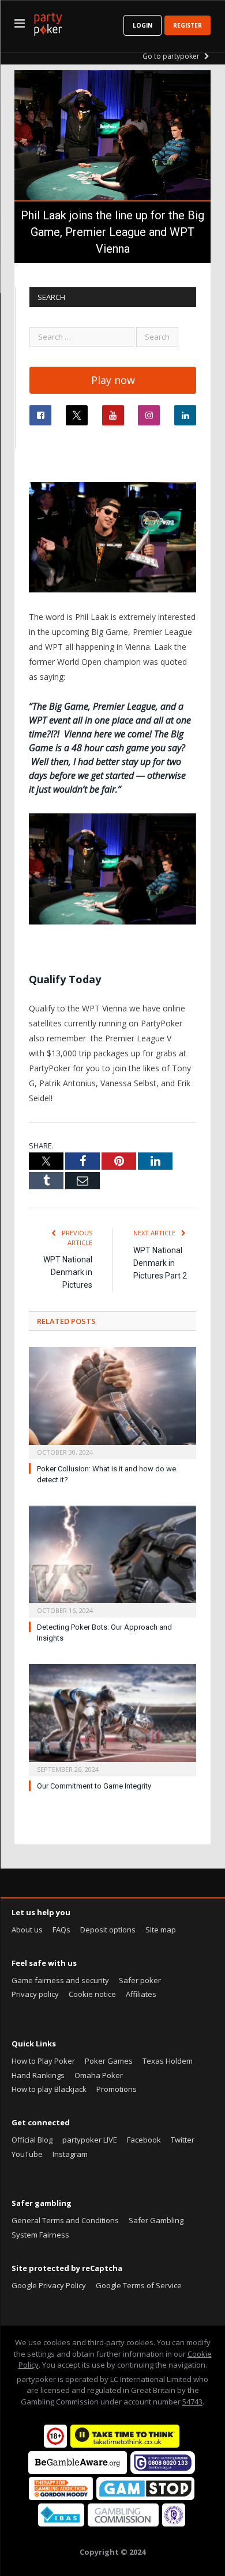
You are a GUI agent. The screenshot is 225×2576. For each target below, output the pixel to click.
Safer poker (140, 1980)
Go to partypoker (172, 56)
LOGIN (142, 25)
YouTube (27, 2154)
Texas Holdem (168, 2061)
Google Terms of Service (139, 2285)
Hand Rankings (38, 2075)
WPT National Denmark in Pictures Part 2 (160, 1263)
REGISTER (187, 25)
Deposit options (108, 1930)
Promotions (117, 2089)
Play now (113, 380)
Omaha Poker (99, 2075)
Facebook (144, 2140)
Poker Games (109, 2061)
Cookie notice (92, 1994)
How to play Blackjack (49, 2089)
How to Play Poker (43, 2061)
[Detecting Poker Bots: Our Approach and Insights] (112, 1561)
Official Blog (32, 2140)
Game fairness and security (60, 1980)
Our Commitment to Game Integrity (94, 1786)
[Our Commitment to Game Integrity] (112, 1719)
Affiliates (141, 1994)
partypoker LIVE (90, 2140)
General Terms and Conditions (65, 2220)
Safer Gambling (156, 2220)
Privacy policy (35, 1994)
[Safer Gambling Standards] (174, 2524)
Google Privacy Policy (49, 2285)
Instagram (70, 2154)
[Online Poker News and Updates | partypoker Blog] (48, 22)
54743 (192, 2402)
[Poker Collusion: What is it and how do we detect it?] (112, 1402)
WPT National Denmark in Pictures (68, 1272)
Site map (161, 1930)
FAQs (61, 1930)
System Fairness (40, 2235)
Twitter (183, 2140)
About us (27, 1930)
